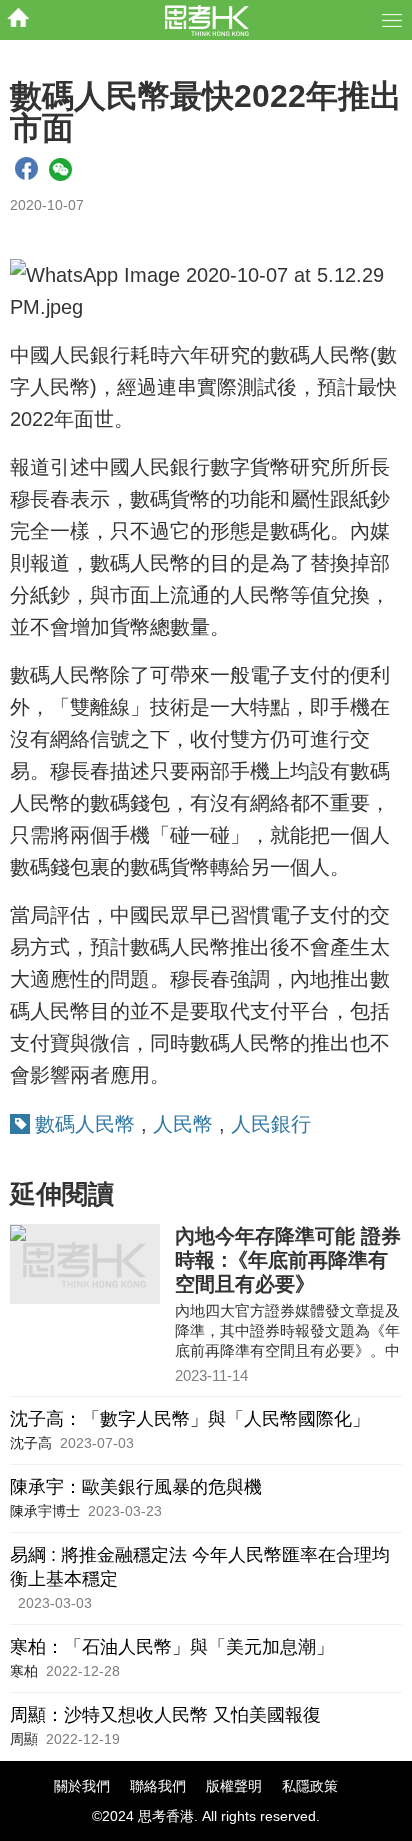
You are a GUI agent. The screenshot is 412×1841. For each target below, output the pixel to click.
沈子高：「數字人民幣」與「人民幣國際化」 (190, 1419)
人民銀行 (271, 1124)
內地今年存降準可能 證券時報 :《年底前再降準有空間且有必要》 (288, 1260)
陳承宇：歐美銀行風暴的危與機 (136, 1487)
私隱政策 (310, 1786)
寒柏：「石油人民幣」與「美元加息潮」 (172, 1647)
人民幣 (183, 1124)
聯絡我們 (158, 1786)
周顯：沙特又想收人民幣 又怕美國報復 (165, 1715)
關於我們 (82, 1786)
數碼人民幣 (85, 1124)
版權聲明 (234, 1786)
